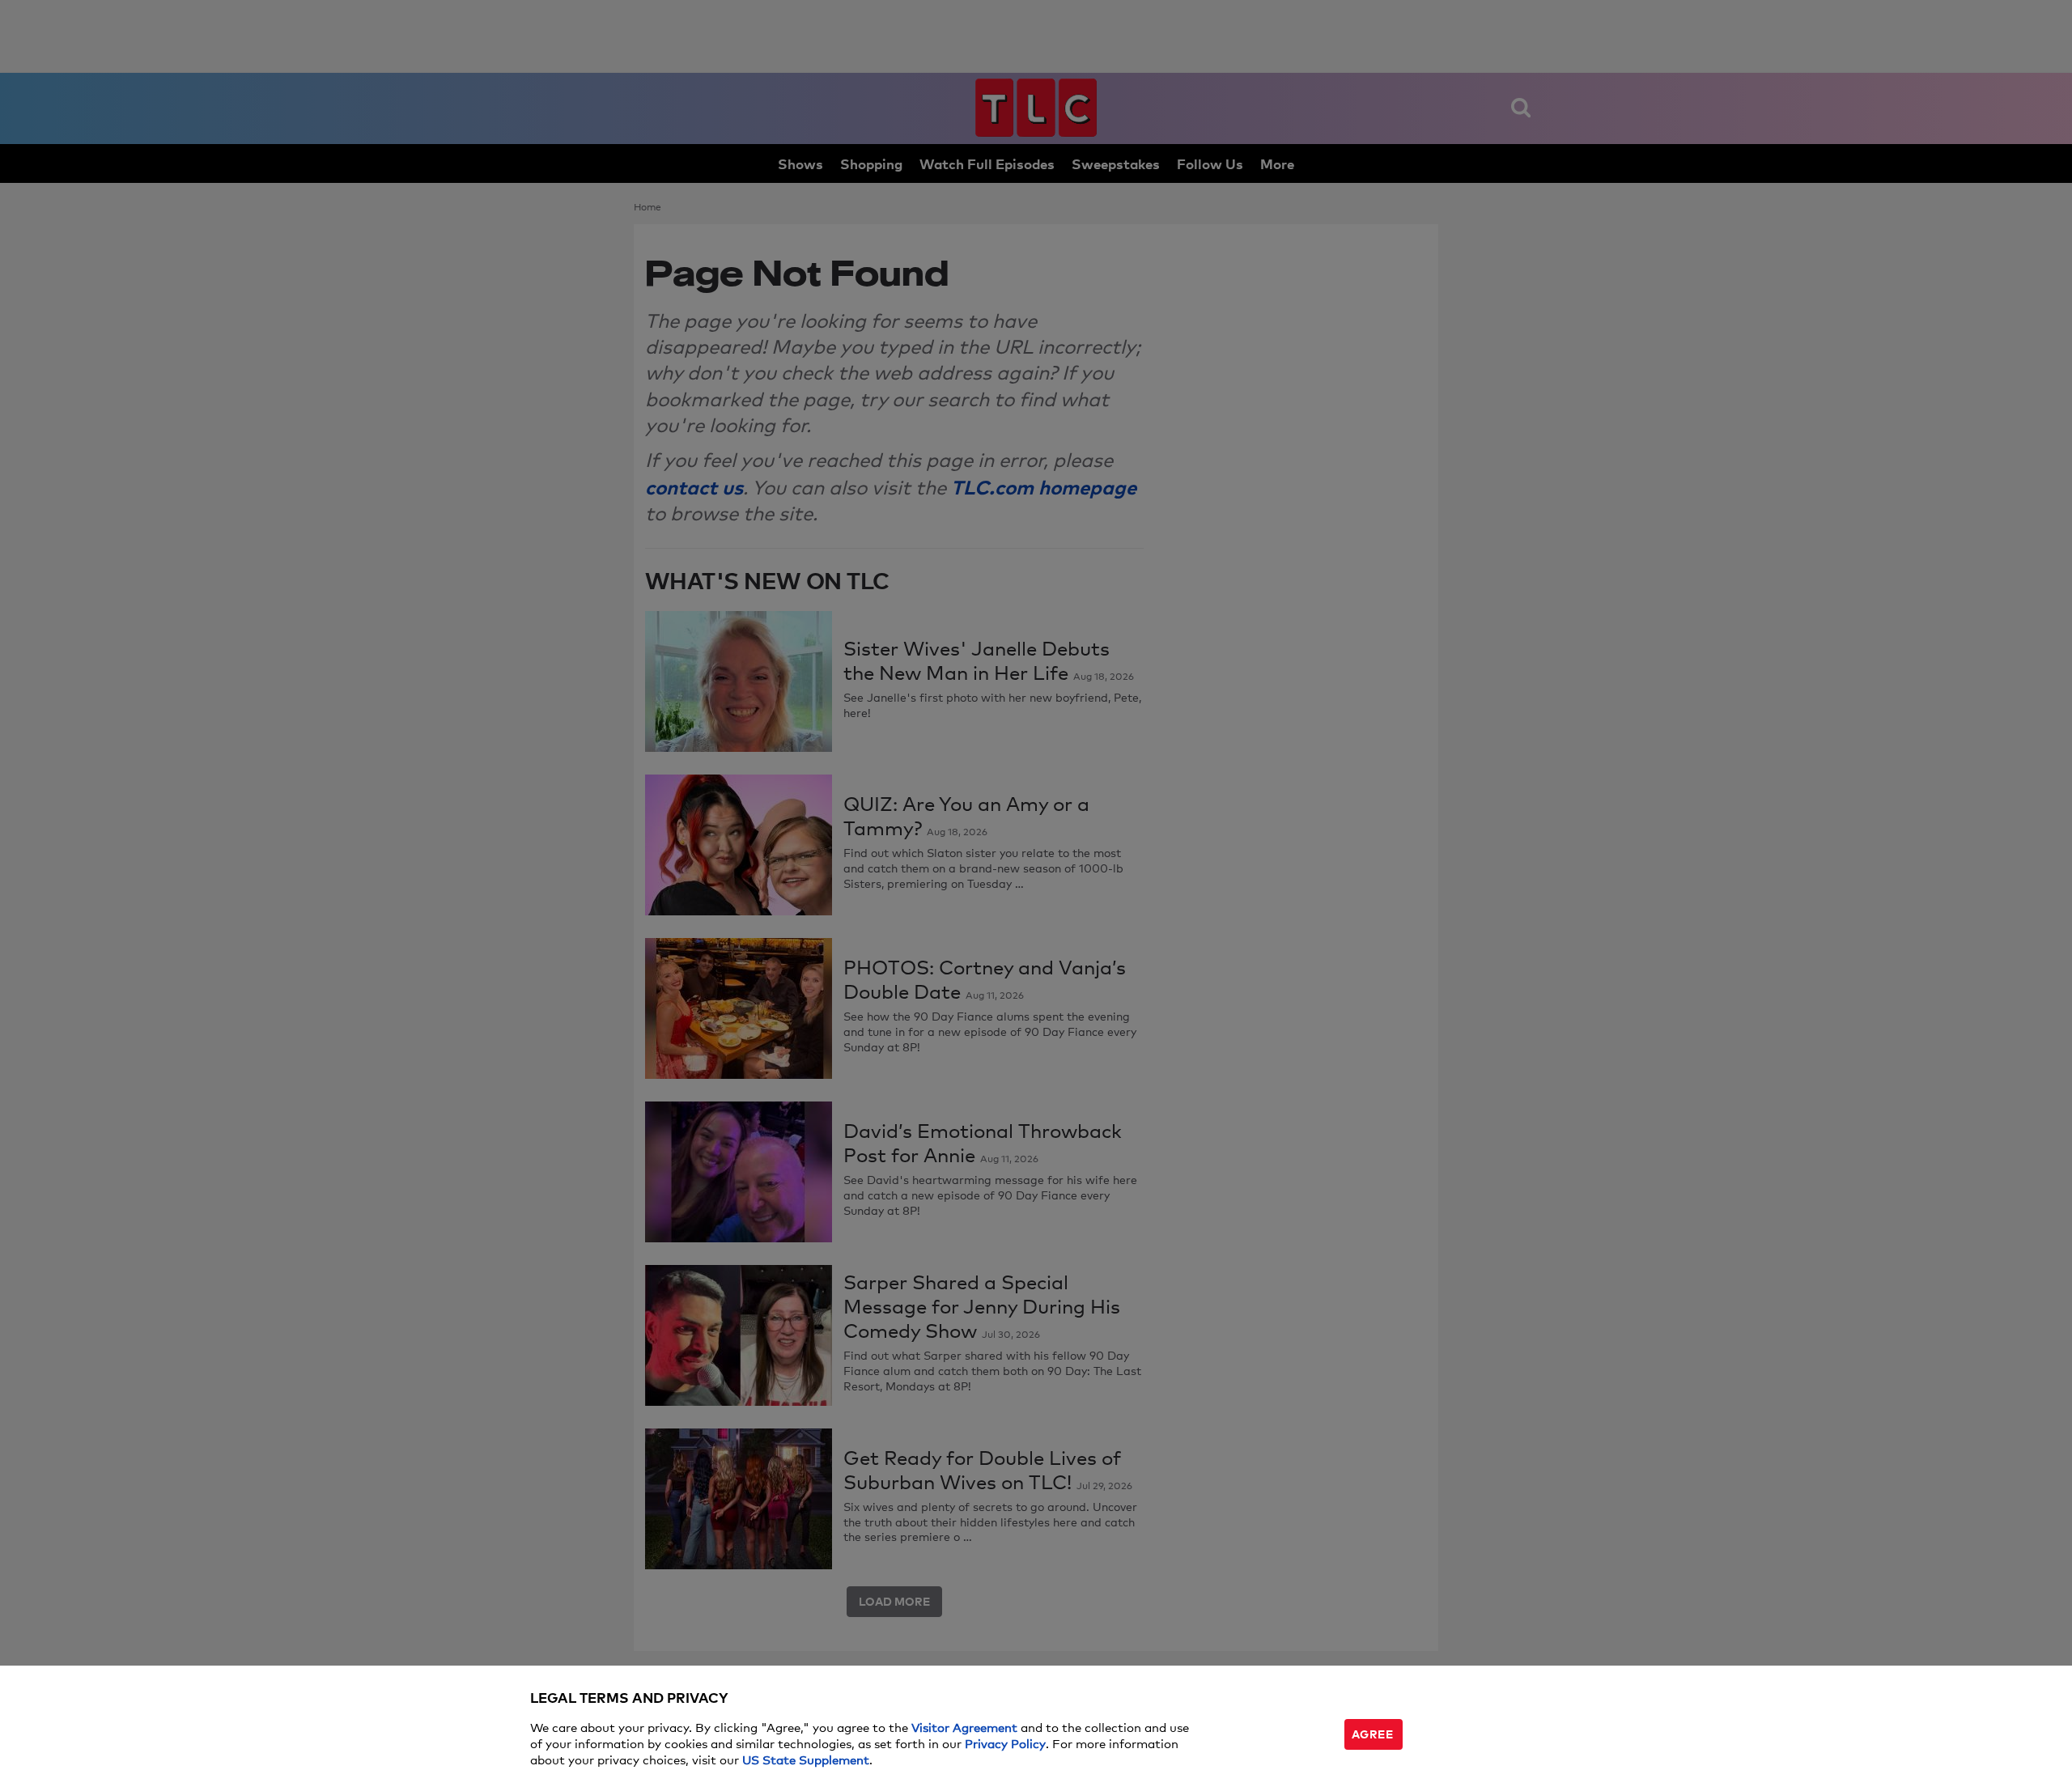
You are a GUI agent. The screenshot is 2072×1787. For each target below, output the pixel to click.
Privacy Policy (1005, 1743)
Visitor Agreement (964, 1727)
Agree (1373, 1733)
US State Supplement (806, 1759)
